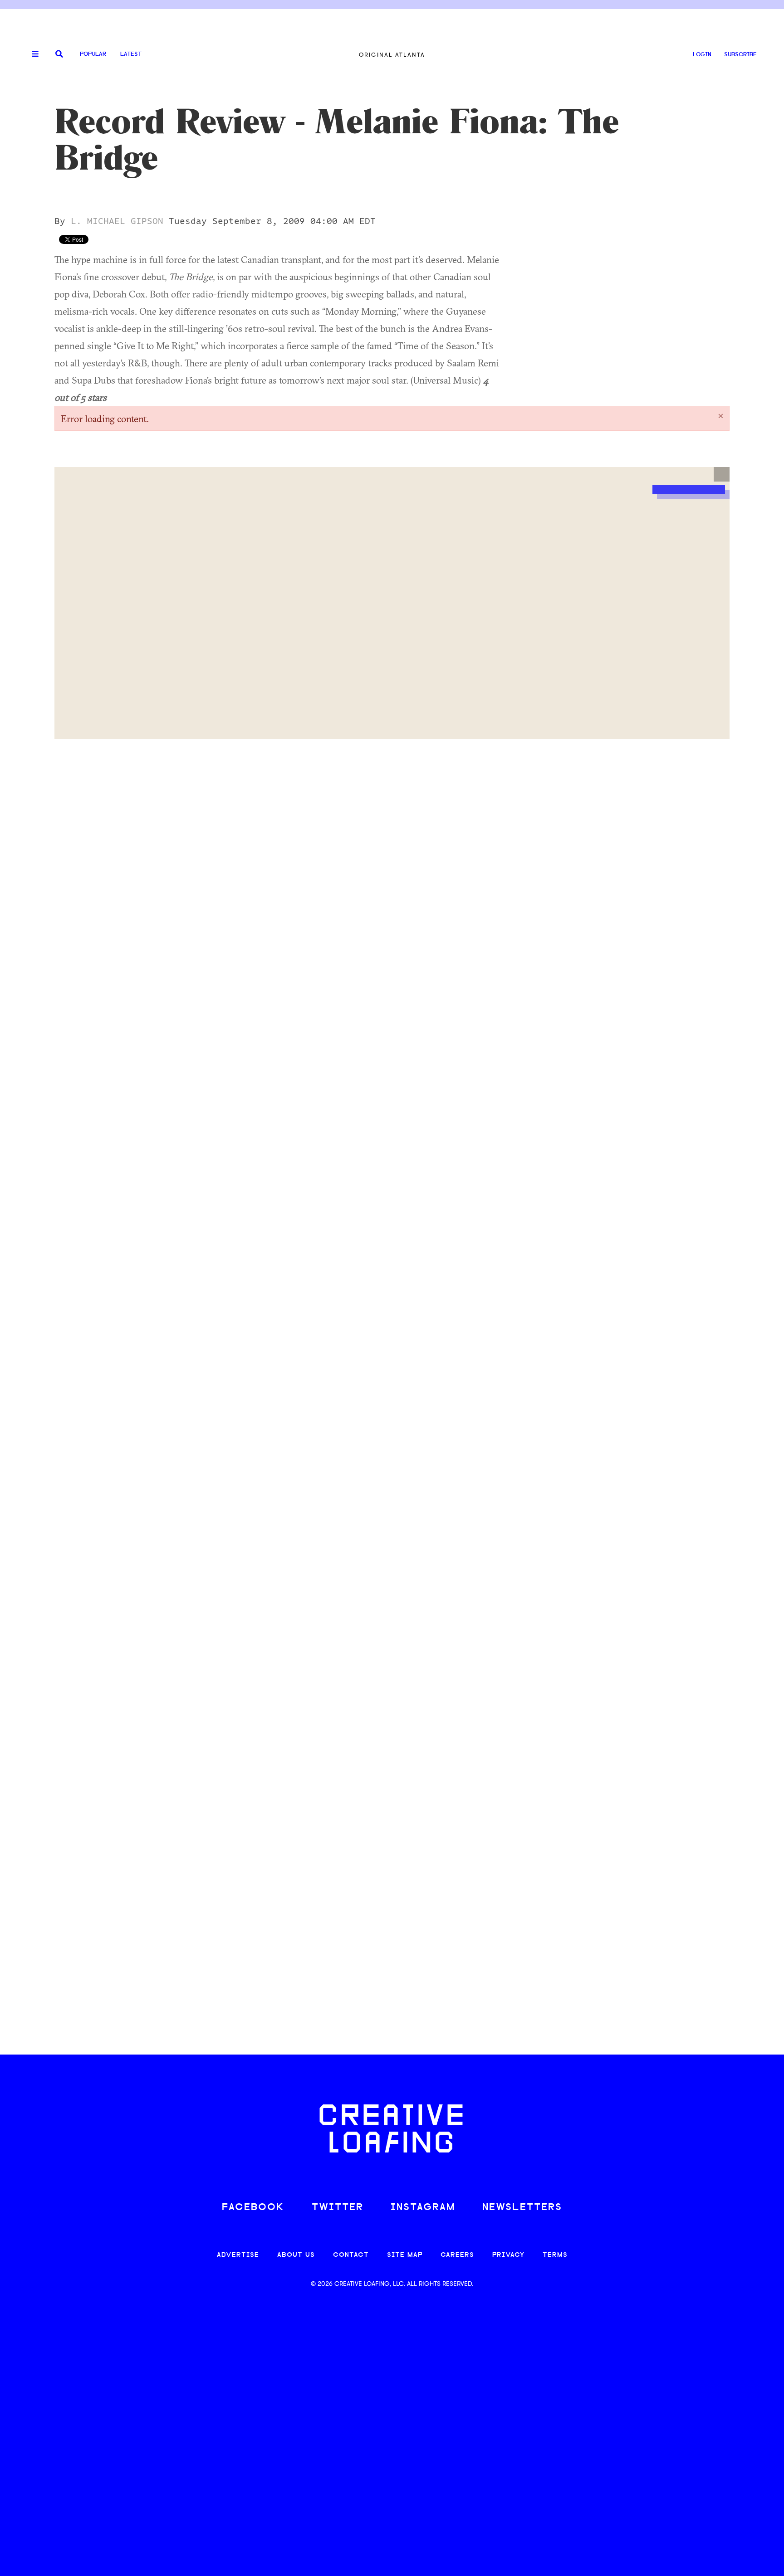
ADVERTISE (238, 2255)
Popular (93, 54)
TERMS (555, 2255)
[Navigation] (32, 54)
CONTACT (351, 2255)
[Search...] (59, 55)
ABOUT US (296, 2255)
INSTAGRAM (423, 2208)
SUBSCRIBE (740, 55)
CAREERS (457, 2255)
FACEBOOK (253, 2208)
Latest (131, 54)
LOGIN (702, 55)
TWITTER (338, 2208)
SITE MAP (405, 2255)
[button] (722, 474)
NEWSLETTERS (522, 2208)
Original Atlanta (392, 55)
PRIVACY (508, 2255)
